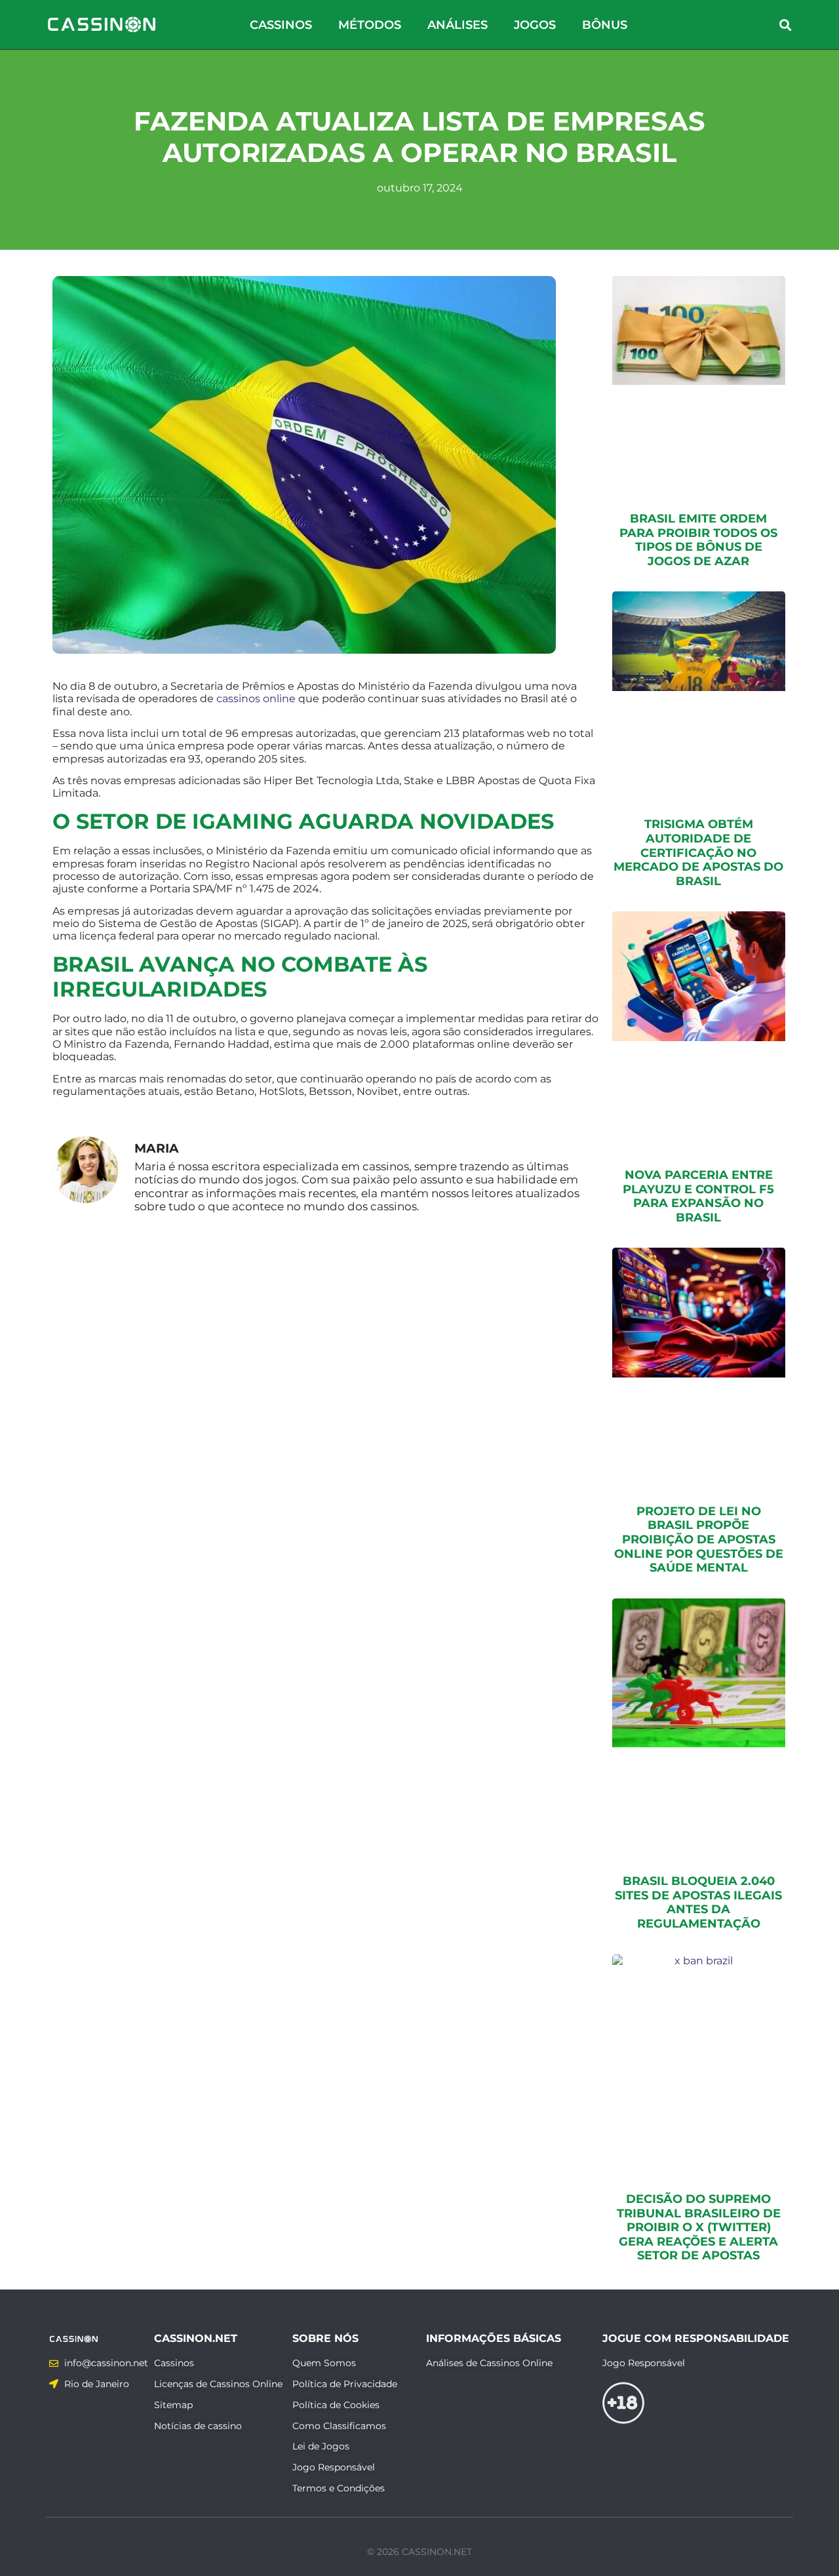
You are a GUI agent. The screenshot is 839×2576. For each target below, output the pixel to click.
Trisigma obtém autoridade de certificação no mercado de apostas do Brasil (698, 852)
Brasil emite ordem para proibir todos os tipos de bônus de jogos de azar (698, 540)
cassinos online (256, 699)
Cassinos (281, 25)
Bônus (605, 25)
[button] (786, 25)
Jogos (535, 25)
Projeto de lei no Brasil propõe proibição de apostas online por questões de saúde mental (699, 1539)
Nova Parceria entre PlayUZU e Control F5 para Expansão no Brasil (698, 1196)
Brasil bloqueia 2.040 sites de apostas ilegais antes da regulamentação (698, 1902)
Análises (458, 25)
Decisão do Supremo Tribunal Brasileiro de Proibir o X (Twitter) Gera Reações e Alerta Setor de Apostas (699, 2227)
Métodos (370, 25)
